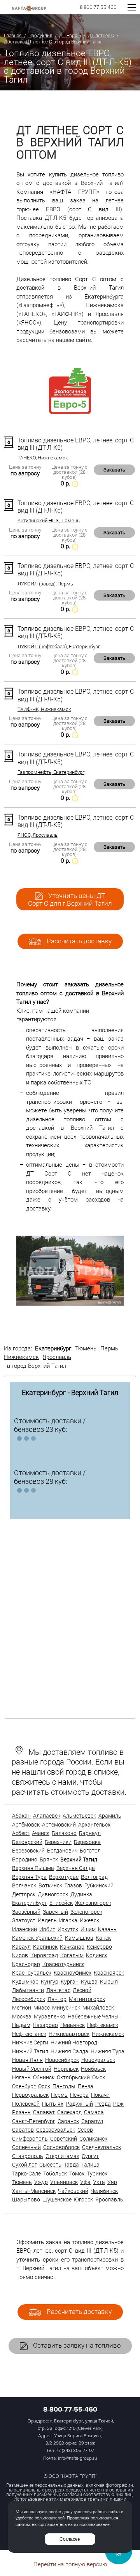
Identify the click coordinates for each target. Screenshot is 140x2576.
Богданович (62, 1850)
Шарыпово (26, 2199)
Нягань (21, 2077)
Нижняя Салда (69, 2051)
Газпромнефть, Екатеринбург (51, 772)
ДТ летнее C (101, 35)
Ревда (103, 2104)
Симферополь (30, 2138)
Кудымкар (25, 1981)
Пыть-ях (53, 2104)
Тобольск (55, 2173)
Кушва (89, 1981)
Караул (21, 1947)
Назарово (45, 2025)
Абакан (21, 1815)
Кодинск (97, 1955)
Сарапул (92, 2121)
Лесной (82, 1990)
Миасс (42, 2007)
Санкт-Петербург (34, 2121)
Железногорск (93, 1903)
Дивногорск (53, 1894)
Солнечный (26, 2147)
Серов (85, 2130)
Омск (99, 2077)
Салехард (69, 2112)
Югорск (83, 2199)
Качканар (72, 1947)
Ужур (41, 2182)
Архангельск (94, 1824)
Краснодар (26, 1964)
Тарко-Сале (26, 2173)
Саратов (23, 2130)
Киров (20, 1955)
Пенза (86, 2086)
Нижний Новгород (74, 2042)
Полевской (26, 2104)
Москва (22, 2016)
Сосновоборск (61, 2147)
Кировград (44, 1955)
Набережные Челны (93, 2016)
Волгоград (94, 1877)
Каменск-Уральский (37, 1938)
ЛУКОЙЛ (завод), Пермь (45, 584)
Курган (70, 1981)
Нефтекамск (103, 2025)
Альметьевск (79, 1815)
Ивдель (47, 1920)
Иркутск (68, 1929)
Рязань (21, 2112)
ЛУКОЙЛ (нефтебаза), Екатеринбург (59, 647)
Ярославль (57, 1357)
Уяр (112, 2182)
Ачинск (41, 1833)
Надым (21, 2025)
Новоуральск (98, 2060)
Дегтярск (24, 1894)
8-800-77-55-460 (70, 2409)
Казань (107, 1929)
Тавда (71, 2164)
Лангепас (58, 1990)
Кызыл (109, 1981)
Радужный (79, 2104)
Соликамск (93, 2138)
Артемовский (59, 1824)
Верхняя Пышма (33, 1868)
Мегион (22, 2007)
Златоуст (24, 1920)
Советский (64, 2138)
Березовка (87, 1842)
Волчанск (24, 1885)
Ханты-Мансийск (34, 2191)
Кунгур (50, 1981)
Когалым (72, 1955)
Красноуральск (32, 1973)
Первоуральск (30, 2095)
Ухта (99, 2182)
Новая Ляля (27, 2060)
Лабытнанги (28, 1990)
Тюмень (86, 1348)
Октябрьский (73, 2077)
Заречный (55, 1912)
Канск (103, 1938)
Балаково (64, 1833)
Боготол (90, 1850)
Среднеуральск (101, 2147)
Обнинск (44, 2077)
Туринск (97, 2173)
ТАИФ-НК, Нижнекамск (44, 709)
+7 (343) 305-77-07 (75, 2451)
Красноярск (109, 1973)
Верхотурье (64, 1877)
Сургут (90, 2156)
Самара (94, 2112)
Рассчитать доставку (78, 941)
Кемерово (99, 1947)
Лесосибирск (29, 1999)
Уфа (85, 2182)
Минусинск (66, 2007)
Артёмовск (26, 1824)
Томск (77, 2173)
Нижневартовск (69, 2034)
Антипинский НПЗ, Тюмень (49, 521)
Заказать (114, 470)
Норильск (66, 2069)
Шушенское (57, 2199)
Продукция (40, 35)
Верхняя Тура (29, 1877)
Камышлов (79, 1938)
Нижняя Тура (108, 2051)
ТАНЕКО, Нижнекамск (43, 458)
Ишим (88, 1929)
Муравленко (50, 2016)
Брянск (49, 1859)
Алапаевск (47, 1815)
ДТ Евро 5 (70, 35)
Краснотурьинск (63, 1964)
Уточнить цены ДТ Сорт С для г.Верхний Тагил (70, 900)
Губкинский (99, 1885)
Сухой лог (24, 2164)
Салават (44, 2112)
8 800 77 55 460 (98, 8)
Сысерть (50, 2164)
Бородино (25, 1859)
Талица (90, 2164)
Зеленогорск (86, 1912)
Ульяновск (64, 2182)
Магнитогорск (87, 1999)
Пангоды (64, 2086)
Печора (79, 2095)
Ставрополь (28, 2156)
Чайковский (73, 2191)
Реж (118, 2104)
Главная (13, 35)
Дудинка (81, 1894)
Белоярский (27, 1842)
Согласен (70, 2539)
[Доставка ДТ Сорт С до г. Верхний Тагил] (70, 1304)
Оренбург (24, 2086)
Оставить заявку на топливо (76, 2345)
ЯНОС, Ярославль (38, 835)
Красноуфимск (73, 1973)
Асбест (21, 1833)
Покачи (100, 2095)
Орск (44, 2086)
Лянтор (57, 1999)
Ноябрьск (93, 2069)
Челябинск (104, 2191)
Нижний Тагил (30, 2051)
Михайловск (98, 2007)
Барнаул (90, 1833)
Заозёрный (26, 1912)
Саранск (68, 2121)
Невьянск (73, 2025)
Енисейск (61, 1903)
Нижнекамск (21, 1357)
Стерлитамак (62, 2156)
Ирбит (47, 1929)
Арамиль (110, 1815)
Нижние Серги (30, 2042)
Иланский (24, 1929)
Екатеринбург (53, 1348)
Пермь (109, 1348)
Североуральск (56, 2130)
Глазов (73, 1885)
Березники (58, 1842)
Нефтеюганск (29, 2034)
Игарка (68, 1920)
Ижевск (89, 1920)
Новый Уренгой (32, 2069)
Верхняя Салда (76, 1868)
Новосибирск (62, 2060)
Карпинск (45, 1947)
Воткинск (50, 1885)
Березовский (28, 1850)
